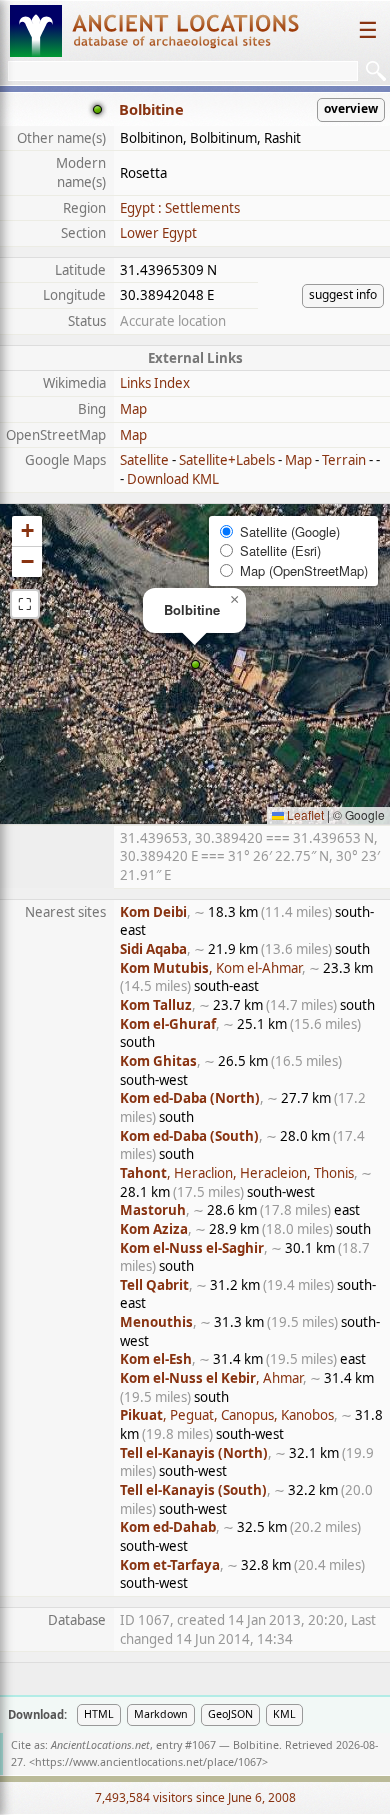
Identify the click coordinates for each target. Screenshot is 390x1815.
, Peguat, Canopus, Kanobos (227, 1415)
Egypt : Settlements (180, 208)
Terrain (344, 460)
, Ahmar (211, 1378)
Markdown (161, 1714)
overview (351, 108)
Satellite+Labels (227, 460)
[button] (195, 664)
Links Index (155, 383)
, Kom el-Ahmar (211, 968)
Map (133, 409)
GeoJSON (230, 1714)
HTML (99, 1714)
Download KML (173, 479)
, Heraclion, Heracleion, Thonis (237, 1173)
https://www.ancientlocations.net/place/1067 (148, 1762)
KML (284, 1714)
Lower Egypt (158, 233)
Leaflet (304, 814)
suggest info (343, 294)
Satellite (144, 460)
